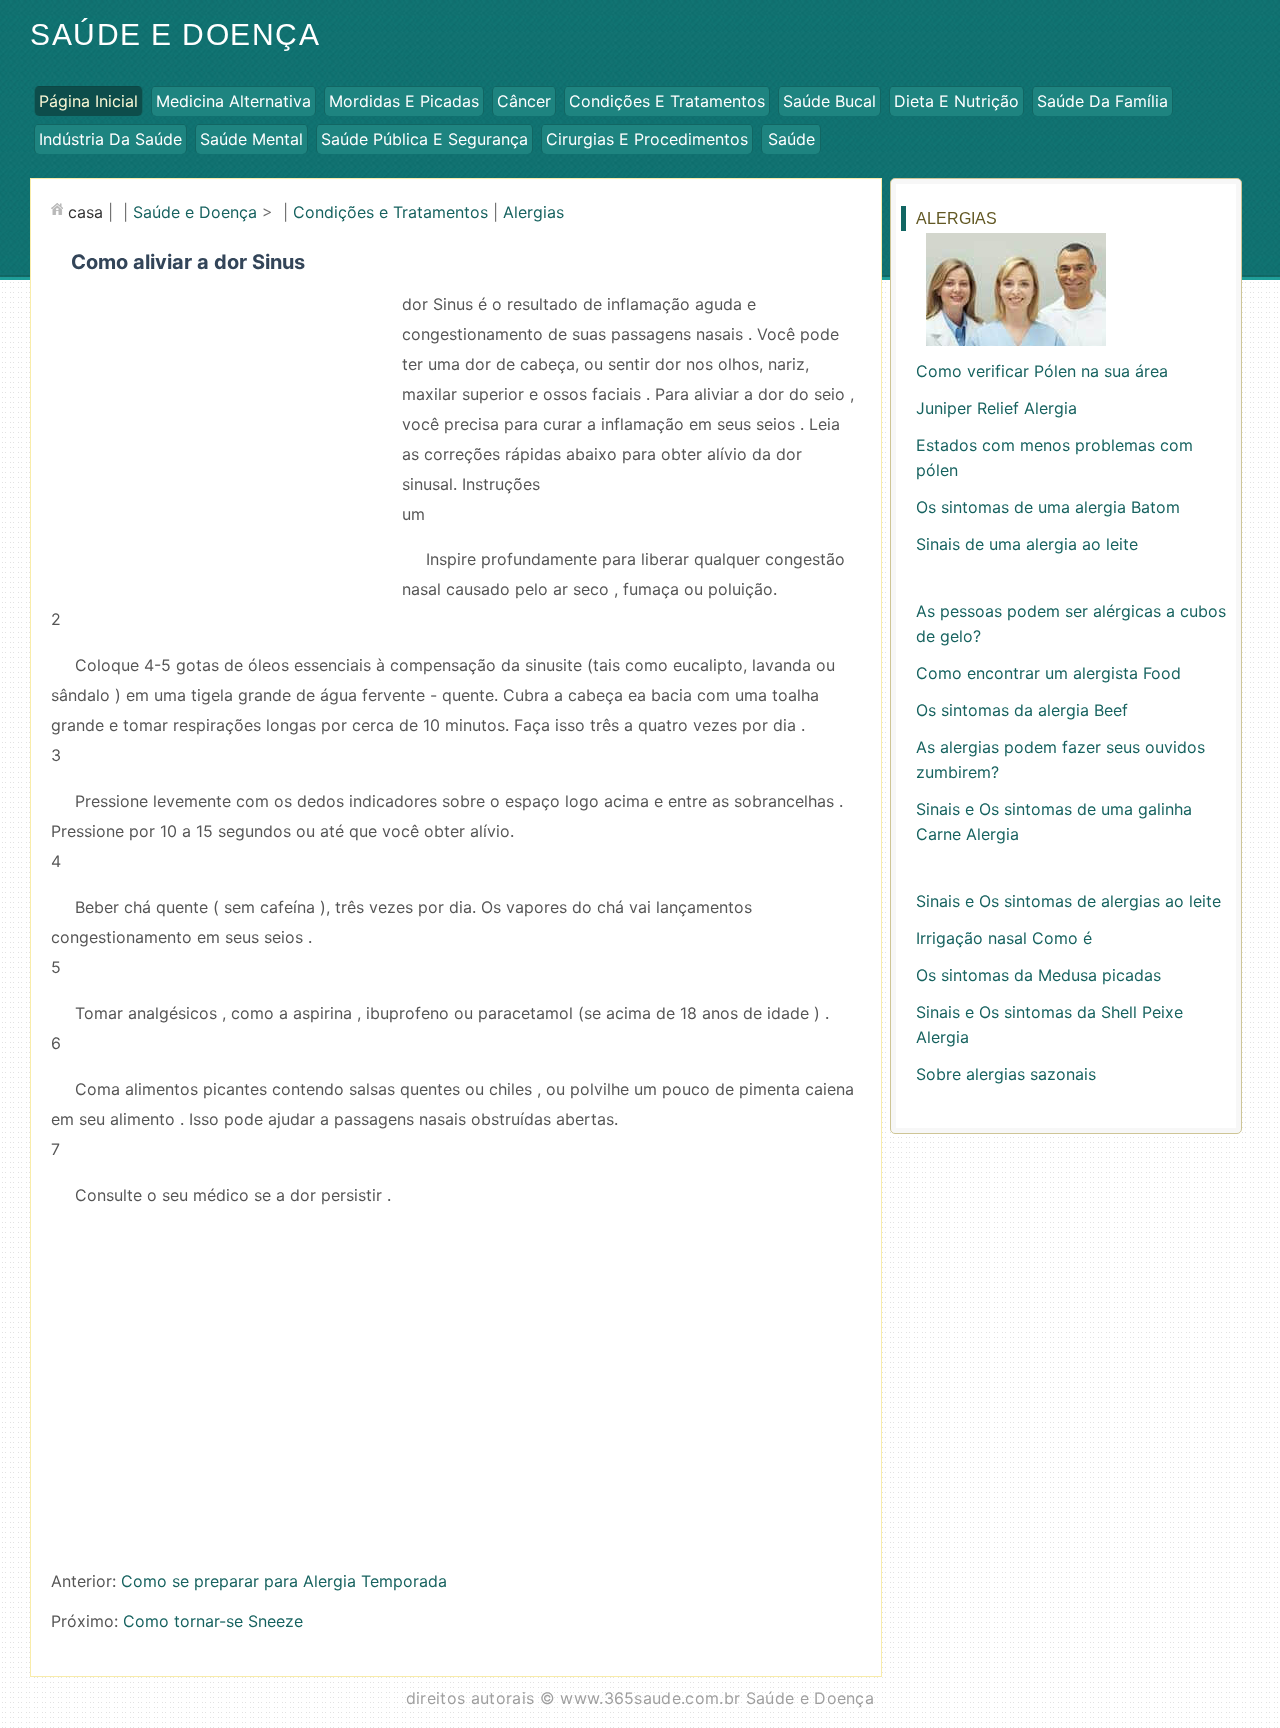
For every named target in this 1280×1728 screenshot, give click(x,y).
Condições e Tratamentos (667, 101)
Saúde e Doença (175, 34)
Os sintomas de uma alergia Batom (1048, 507)
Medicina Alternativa (233, 101)
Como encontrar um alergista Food (1048, 673)
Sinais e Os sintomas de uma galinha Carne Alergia (1054, 821)
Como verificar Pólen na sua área (1042, 371)
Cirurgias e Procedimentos (647, 139)
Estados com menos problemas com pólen (1054, 457)
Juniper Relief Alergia (996, 408)
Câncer (524, 101)
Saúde (791, 139)
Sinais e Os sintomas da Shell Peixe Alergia (1049, 1024)
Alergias (533, 212)
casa (85, 212)
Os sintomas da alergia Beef (1022, 710)
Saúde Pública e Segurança (424, 139)
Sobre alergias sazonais (1006, 1074)
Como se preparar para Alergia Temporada (284, 1581)
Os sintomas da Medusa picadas (1038, 975)
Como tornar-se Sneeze (213, 1621)
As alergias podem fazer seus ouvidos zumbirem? (1060, 759)
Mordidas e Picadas (404, 101)
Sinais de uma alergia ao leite (1027, 544)
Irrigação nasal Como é (1004, 938)
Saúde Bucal (829, 101)
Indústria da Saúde (110, 139)
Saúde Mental (251, 139)
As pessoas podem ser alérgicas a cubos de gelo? (1071, 623)
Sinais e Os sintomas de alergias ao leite (1068, 901)
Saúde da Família (1102, 101)
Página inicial (88, 101)
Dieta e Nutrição (956, 101)
